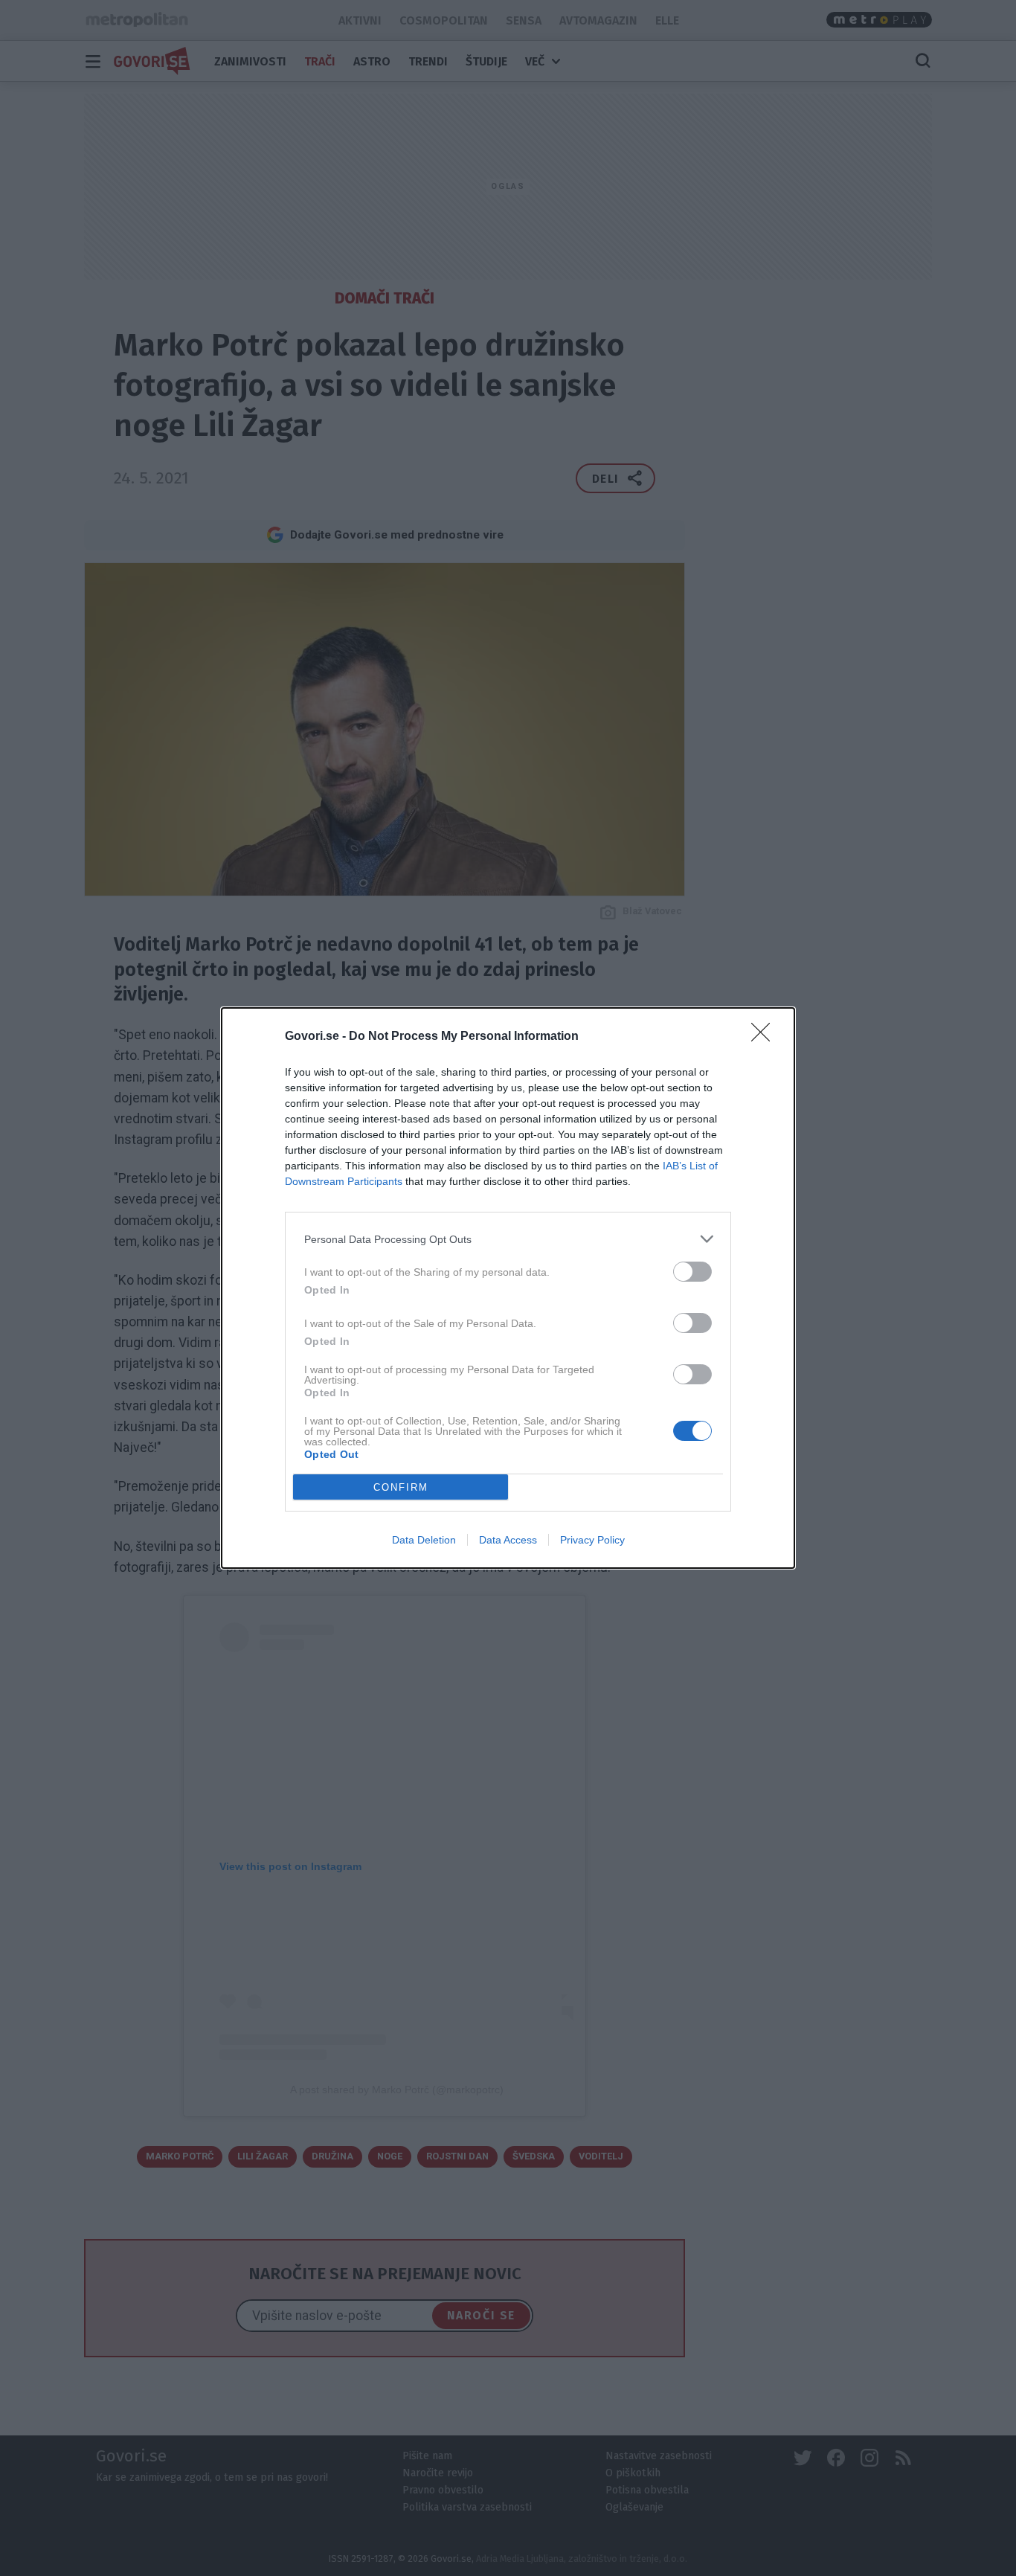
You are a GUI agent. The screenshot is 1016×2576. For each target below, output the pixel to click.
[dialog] (508, 1288)
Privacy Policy (592, 1540)
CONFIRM (401, 1487)
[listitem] (508, 1239)
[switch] (692, 1272)
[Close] (765, 1037)
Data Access (508, 1540)
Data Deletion (424, 1540)
